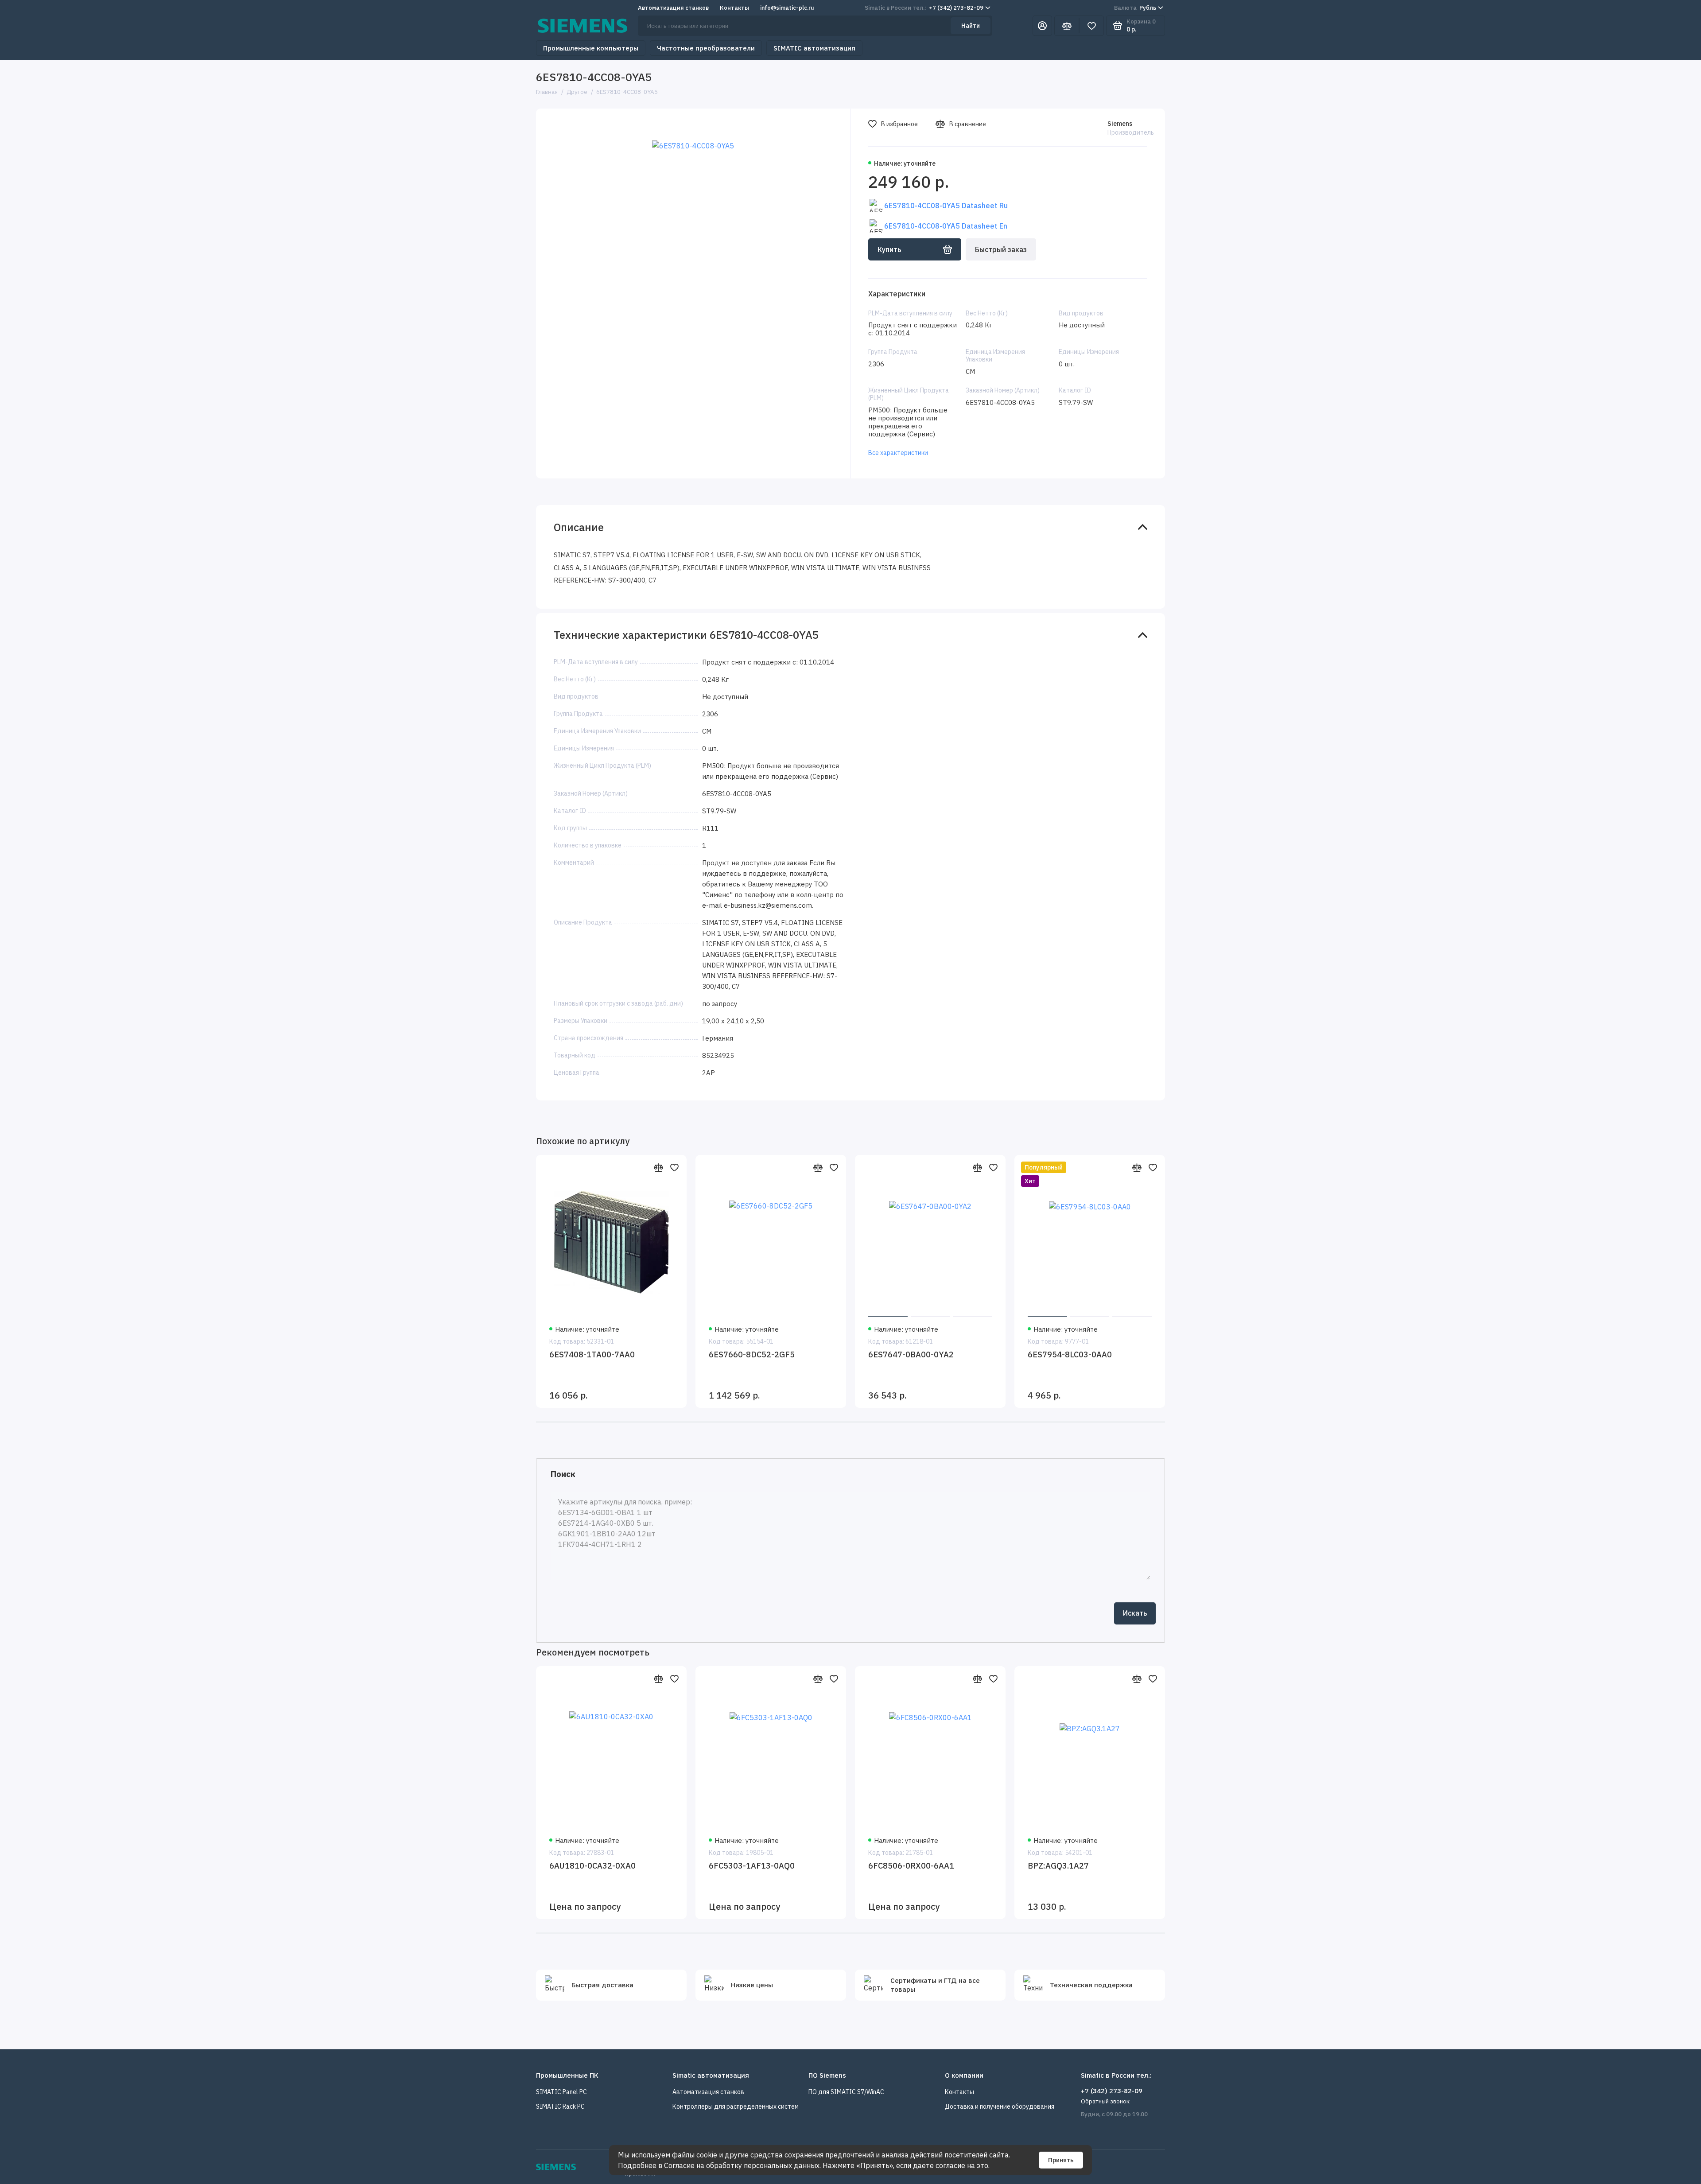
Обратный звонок (1105, 2101)
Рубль (1135, 8)
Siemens (1120, 124)
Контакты (734, 8)
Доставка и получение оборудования (1000, 2106)
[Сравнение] (1067, 26)
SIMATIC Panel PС (561, 2092)
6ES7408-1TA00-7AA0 (592, 1354)
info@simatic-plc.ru (787, 8)
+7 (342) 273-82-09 (924, 8)
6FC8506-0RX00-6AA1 (911, 1866)
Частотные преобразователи (706, 48)
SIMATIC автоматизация (814, 48)
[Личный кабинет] (1042, 26)
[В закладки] (674, 1167)
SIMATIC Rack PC (560, 2106)
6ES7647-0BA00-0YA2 (911, 1354)
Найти (971, 26)
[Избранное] (1091, 26)
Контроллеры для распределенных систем (736, 2106)
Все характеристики (898, 453)
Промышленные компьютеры (591, 48)
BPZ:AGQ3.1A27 (1058, 1866)
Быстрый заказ (1001, 249)
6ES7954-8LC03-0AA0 (1070, 1354)
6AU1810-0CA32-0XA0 (592, 1866)
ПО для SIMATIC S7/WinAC (846, 2092)
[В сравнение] (658, 1167)
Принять (1061, 2160)
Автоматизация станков (673, 8)
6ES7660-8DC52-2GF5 (752, 1354)
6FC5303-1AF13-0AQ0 (752, 1866)
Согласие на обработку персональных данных (742, 2165)
